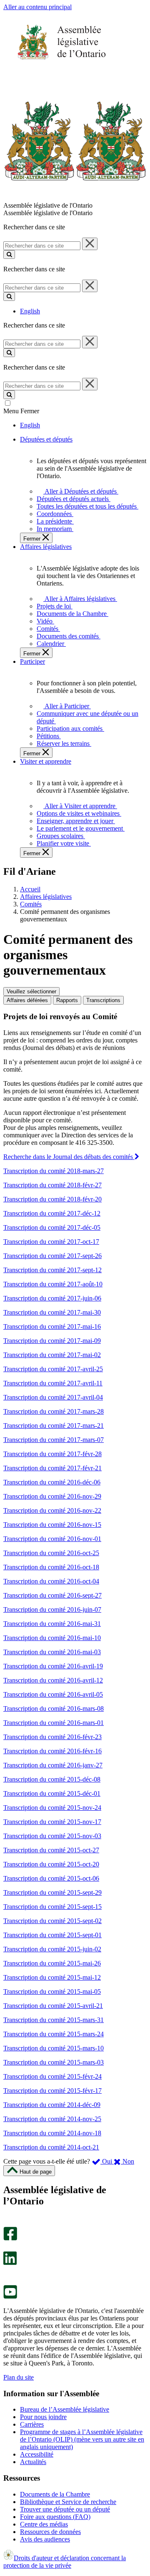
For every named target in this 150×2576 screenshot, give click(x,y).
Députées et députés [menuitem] (46, 439)
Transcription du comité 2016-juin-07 (52, 1609)
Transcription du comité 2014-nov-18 (52, 2133)
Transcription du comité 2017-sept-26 (52, 1256)
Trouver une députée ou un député (65, 2509)
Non (127, 2161)
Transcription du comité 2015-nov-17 (52, 1822)
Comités (31, 904)
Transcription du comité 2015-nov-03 (52, 1836)
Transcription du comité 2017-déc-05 (52, 1227)
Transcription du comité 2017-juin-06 (52, 1298)
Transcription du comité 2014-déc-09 (52, 2105)
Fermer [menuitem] (33, 539)
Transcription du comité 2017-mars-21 (54, 1426)
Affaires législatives (46, 897)
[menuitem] (79, 491)
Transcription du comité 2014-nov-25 (52, 2119)
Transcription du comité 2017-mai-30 (52, 1312)
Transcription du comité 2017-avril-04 (53, 1397)
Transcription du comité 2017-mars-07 (54, 1440)
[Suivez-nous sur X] (8, 2247)
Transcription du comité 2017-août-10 (53, 1284)
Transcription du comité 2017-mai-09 (52, 1341)
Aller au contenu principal (37, 7)
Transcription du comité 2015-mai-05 (52, 1992)
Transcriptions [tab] (103, 1000)
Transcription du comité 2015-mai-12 (52, 1977)
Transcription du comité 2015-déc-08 (52, 1779)
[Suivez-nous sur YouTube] (10, 2297)
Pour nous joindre (43, 2417)
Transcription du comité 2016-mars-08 (54, 1709)
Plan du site (19, 2377)
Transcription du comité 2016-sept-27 (52, 1595)
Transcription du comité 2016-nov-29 (52, 1496)
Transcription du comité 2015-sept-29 (52, 1892)
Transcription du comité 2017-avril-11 (53, 1383)
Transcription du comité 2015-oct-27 (51, 1850)
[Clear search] (90, 244)
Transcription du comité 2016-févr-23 (52, 1737)
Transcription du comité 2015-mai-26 (52, 1963)
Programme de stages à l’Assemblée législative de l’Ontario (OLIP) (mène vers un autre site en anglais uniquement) (82, 2439)
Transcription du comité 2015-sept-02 (52, 1921)
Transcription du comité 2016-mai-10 (52, 1638)
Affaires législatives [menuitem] (46, 547)
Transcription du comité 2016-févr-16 (52, 1751)
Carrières (32, 2424)
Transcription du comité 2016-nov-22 (52, 1510)
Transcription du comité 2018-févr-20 (52, 1199)
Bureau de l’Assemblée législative (65, 2409)
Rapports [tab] (67, 1000)
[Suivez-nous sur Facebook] (10, 2238)
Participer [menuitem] (32, 661)
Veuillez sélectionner (31, 991)
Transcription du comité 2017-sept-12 (52, 1270)
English (30, 311)
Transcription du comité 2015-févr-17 (52, 2091)
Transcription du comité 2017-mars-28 (54, 1411)
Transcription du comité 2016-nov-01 (52, 1539)
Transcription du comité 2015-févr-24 (52, 2076)
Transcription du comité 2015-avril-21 (53, 2006)
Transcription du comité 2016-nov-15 (52, 1525)
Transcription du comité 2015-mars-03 (54, 2062)
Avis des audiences (45, 2539)
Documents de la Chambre (55, 2494)
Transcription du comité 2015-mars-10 (54, 2048)
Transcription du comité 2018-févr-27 (52, 1185)
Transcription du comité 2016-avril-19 (53, 1666)
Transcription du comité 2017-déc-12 (52, 1213)
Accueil (30, 889)
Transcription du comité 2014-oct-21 (51, 2147)
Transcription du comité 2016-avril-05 (53, 1694)
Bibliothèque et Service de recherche (68, 2502)
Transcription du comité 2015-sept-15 (52, 1907)
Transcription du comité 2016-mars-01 (54, 1723)
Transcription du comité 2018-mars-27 (54, 1171)
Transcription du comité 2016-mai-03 (52, 1652)
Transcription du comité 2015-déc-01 (52, 1793)
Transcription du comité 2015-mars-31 (54, 2020)
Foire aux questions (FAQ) (55, 2517)
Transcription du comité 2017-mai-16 (52, 1326)
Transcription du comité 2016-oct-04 (51, 1581)
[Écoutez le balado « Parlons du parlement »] (7, 2274)
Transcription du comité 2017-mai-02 (52, 1355)
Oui (107, 2161)
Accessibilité (37, 2454)
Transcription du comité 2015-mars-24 (54, 2034)
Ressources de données (50, 2532)
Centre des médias (44, 2524)
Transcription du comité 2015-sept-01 (52, 1935)
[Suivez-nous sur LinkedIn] (10, 2263)
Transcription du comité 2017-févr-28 (52, 1454)
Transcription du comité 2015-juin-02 (52, 1949)
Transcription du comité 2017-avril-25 (53, 1369)
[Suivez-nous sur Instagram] (8, 2223)
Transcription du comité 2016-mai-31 (52, 1624)
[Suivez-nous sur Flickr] (8, 2281)
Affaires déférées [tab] (27, 1000)
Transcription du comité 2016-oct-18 (51, 1567)
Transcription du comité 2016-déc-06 (52, 1482)
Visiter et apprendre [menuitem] (46, 761)
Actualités (33, 2462)
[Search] (9, 254)
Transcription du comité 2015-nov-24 (52, 1808)
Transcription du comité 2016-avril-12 (53, 1680)
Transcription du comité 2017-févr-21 (52, 1468)
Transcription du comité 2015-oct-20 (51, 1864)
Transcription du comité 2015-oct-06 (51, 1878)
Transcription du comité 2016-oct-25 (51, 1553)
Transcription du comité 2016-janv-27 (53, 1765)
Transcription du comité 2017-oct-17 (51, 1242)
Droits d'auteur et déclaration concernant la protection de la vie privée (65, 2562)
